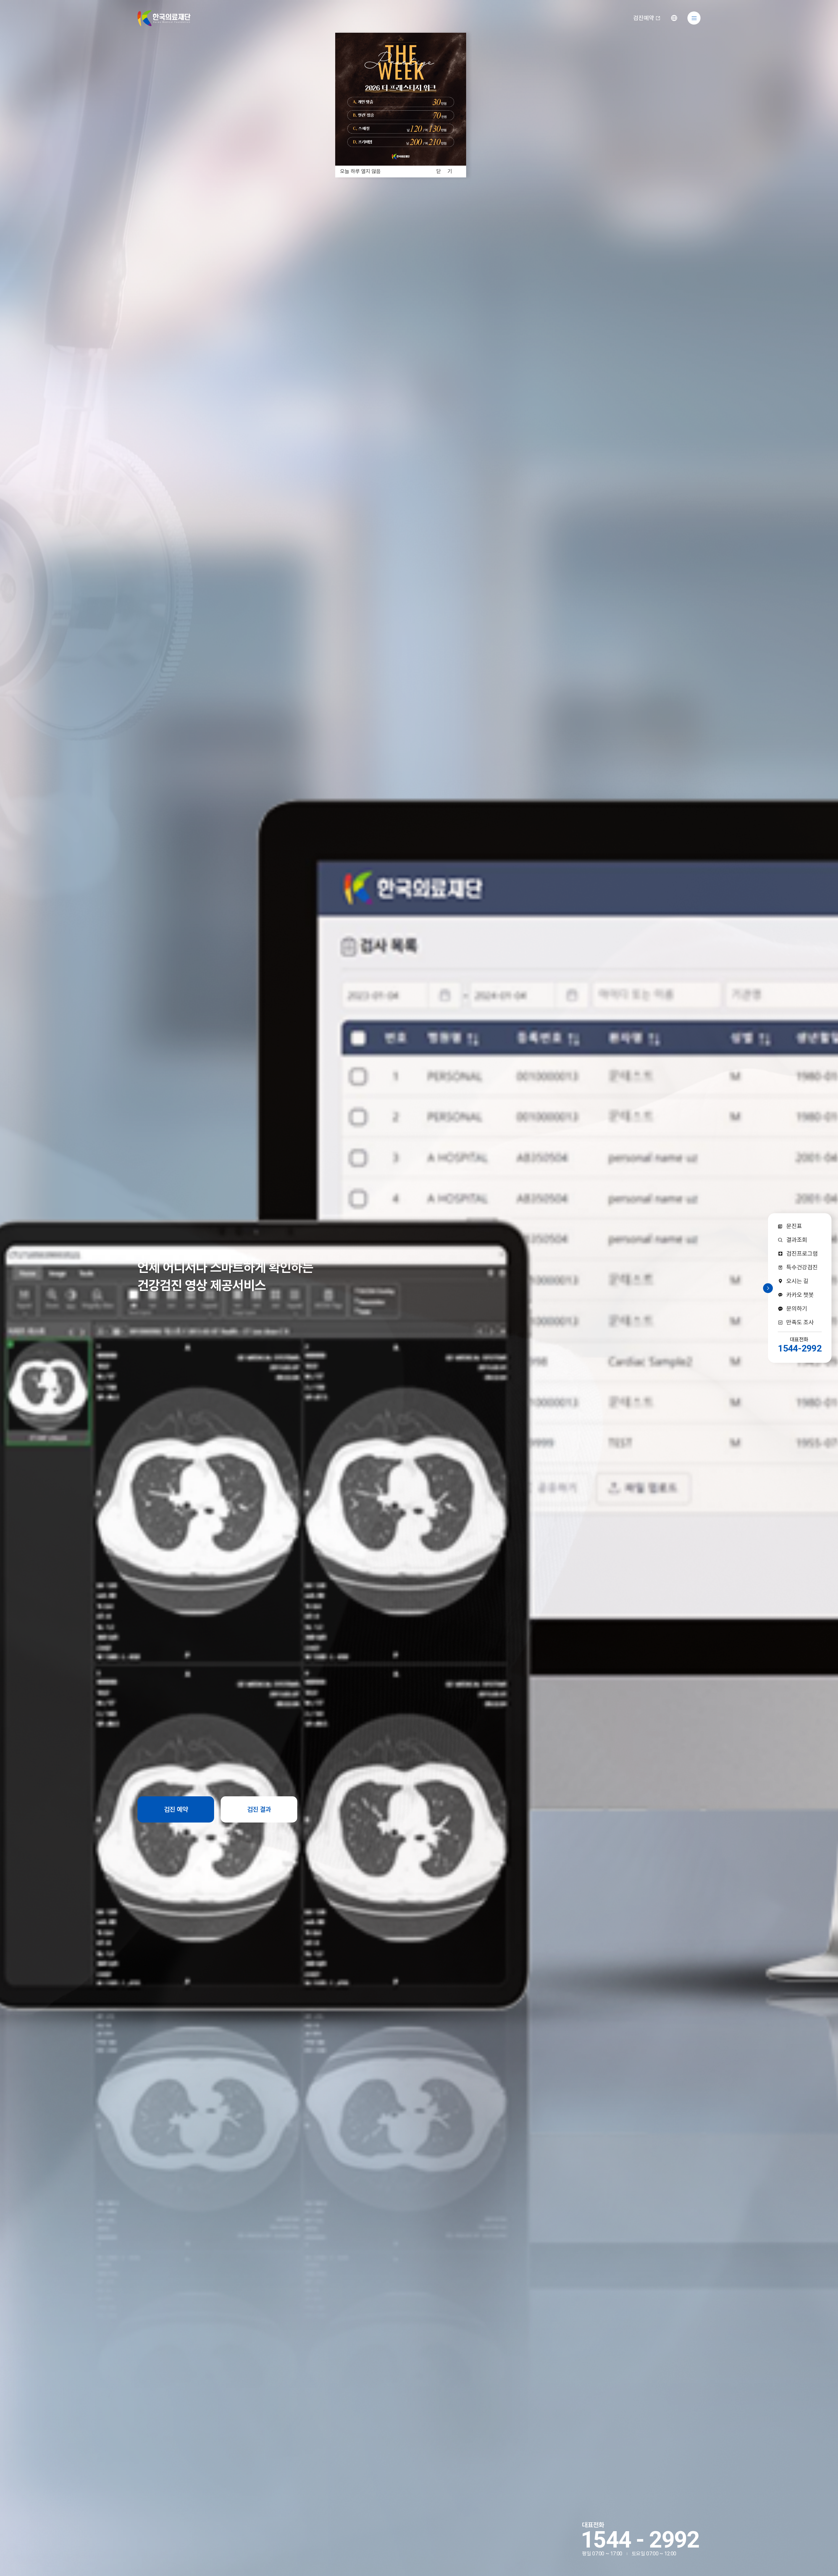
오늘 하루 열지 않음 (360, 172)
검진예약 (644, 18)
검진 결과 (259, 1809)
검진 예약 (176, 1809)
